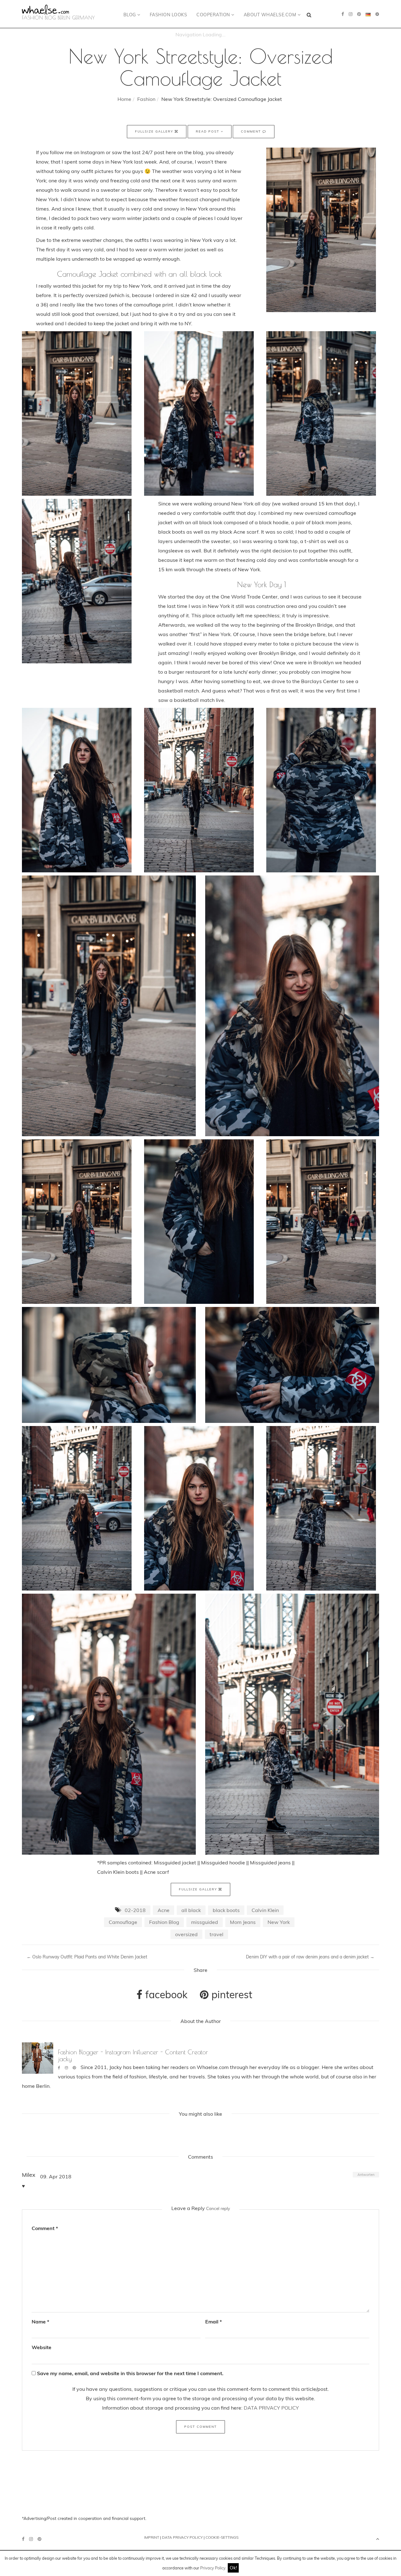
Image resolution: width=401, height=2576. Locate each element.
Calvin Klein (265, 1910)
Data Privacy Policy (182, 2537)
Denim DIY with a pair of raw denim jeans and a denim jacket (310, 1957)
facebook (165, 1994)
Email (214, 2322)
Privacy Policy (213, 2568)
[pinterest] (359, 14)
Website (42, 2347)
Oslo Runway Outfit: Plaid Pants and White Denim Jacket (87, 1957)
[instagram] (351, 14)
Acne (164, 1910)
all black (191, 1910)
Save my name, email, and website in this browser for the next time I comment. (130, 2373)
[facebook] (343, 14)
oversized (186, 1934)
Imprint (152, 2537)
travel (216, 1934)
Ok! (233, 2568)
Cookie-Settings (222, 2537)
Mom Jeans (243, 1922)
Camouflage (123, 1922)
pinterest (231, 1994)
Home (124, 99)
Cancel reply (218, 2208)
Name (40, 2322)
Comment (252, 131)
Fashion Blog (164, 1922)
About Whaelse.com (271, 15)
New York (279, 1922)
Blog (130, 15)
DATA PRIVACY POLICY (271, 2408)
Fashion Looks (169, 15)
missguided (205, 1922)
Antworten (366, 2175)
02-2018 (135, 1910)
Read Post (208, 131)
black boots (226, 1910)
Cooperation (214, 15)
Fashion (146, 99)
